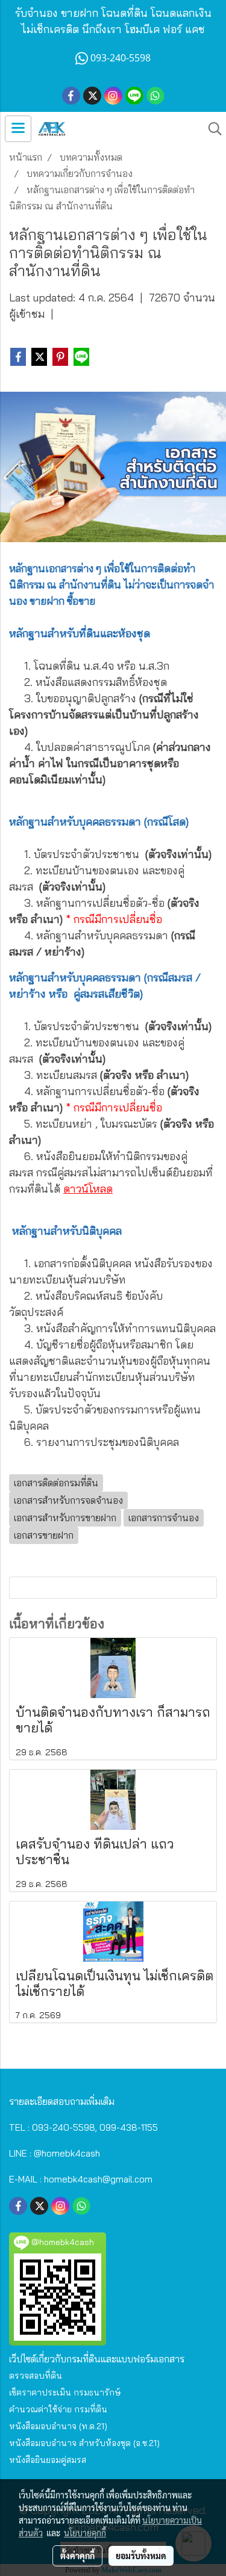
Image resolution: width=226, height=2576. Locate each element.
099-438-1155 (129, 2127)
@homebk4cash (67, 2153)
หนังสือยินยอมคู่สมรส (48, 2460)
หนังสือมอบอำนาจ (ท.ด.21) (58, 2426)
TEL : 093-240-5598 (52, 2127)
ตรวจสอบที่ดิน (36, 2376)
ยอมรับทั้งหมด (141, 2556)
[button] (211, 129)
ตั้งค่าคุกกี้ (77, 2556)
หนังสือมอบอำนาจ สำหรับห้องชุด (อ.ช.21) (84, 2443)
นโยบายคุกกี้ (85, 2533)
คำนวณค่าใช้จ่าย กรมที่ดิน (58, 2409)
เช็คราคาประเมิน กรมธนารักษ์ (65, 2392)
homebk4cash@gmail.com (98, 2179)
